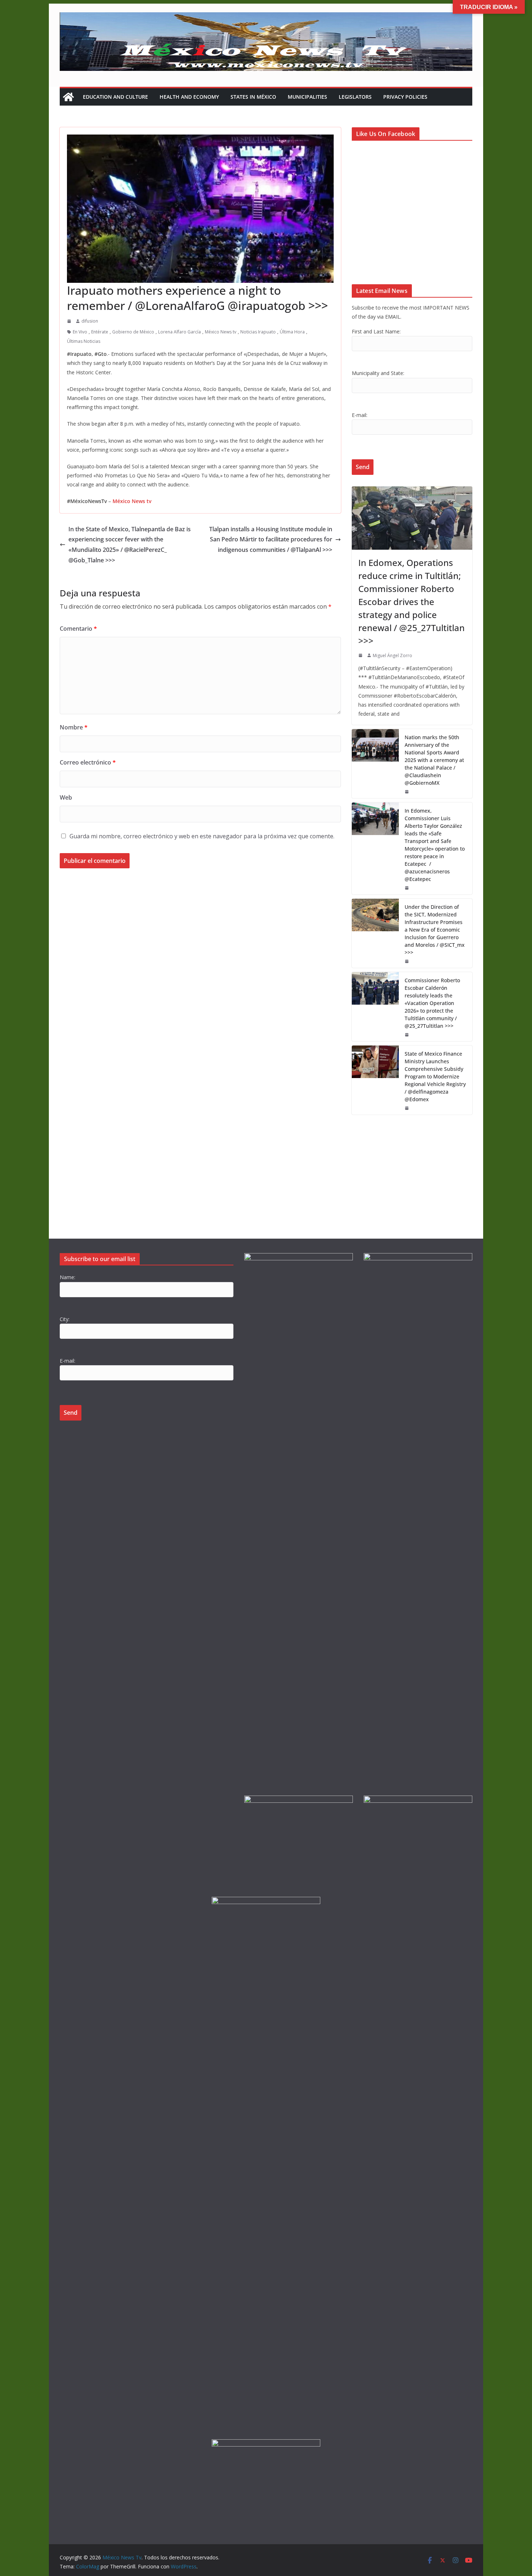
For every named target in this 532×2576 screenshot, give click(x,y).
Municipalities (307, 97)
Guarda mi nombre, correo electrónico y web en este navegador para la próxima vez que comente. (202, 836)
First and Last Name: (376, 331)
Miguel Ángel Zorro (392, 655)
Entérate (100, 332)
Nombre (74, 727)
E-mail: (360, 415)
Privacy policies (405, 97)
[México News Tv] (68, 97)
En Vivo (80, 332)
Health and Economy (189, 97)
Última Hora (292, 332)
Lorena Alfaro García (180, 332)
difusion (90, 321)
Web (66, 797)
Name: (67, 1277)
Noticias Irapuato (258, 332)
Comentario (78, 629)
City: (65, 1319)
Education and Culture (115, 97)
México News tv (221, 332)
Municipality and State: (378, 373)
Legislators (355, 97)
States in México (253, 97)
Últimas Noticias (84, 341)
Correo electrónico (88, 762)
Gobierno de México (133, 332)
